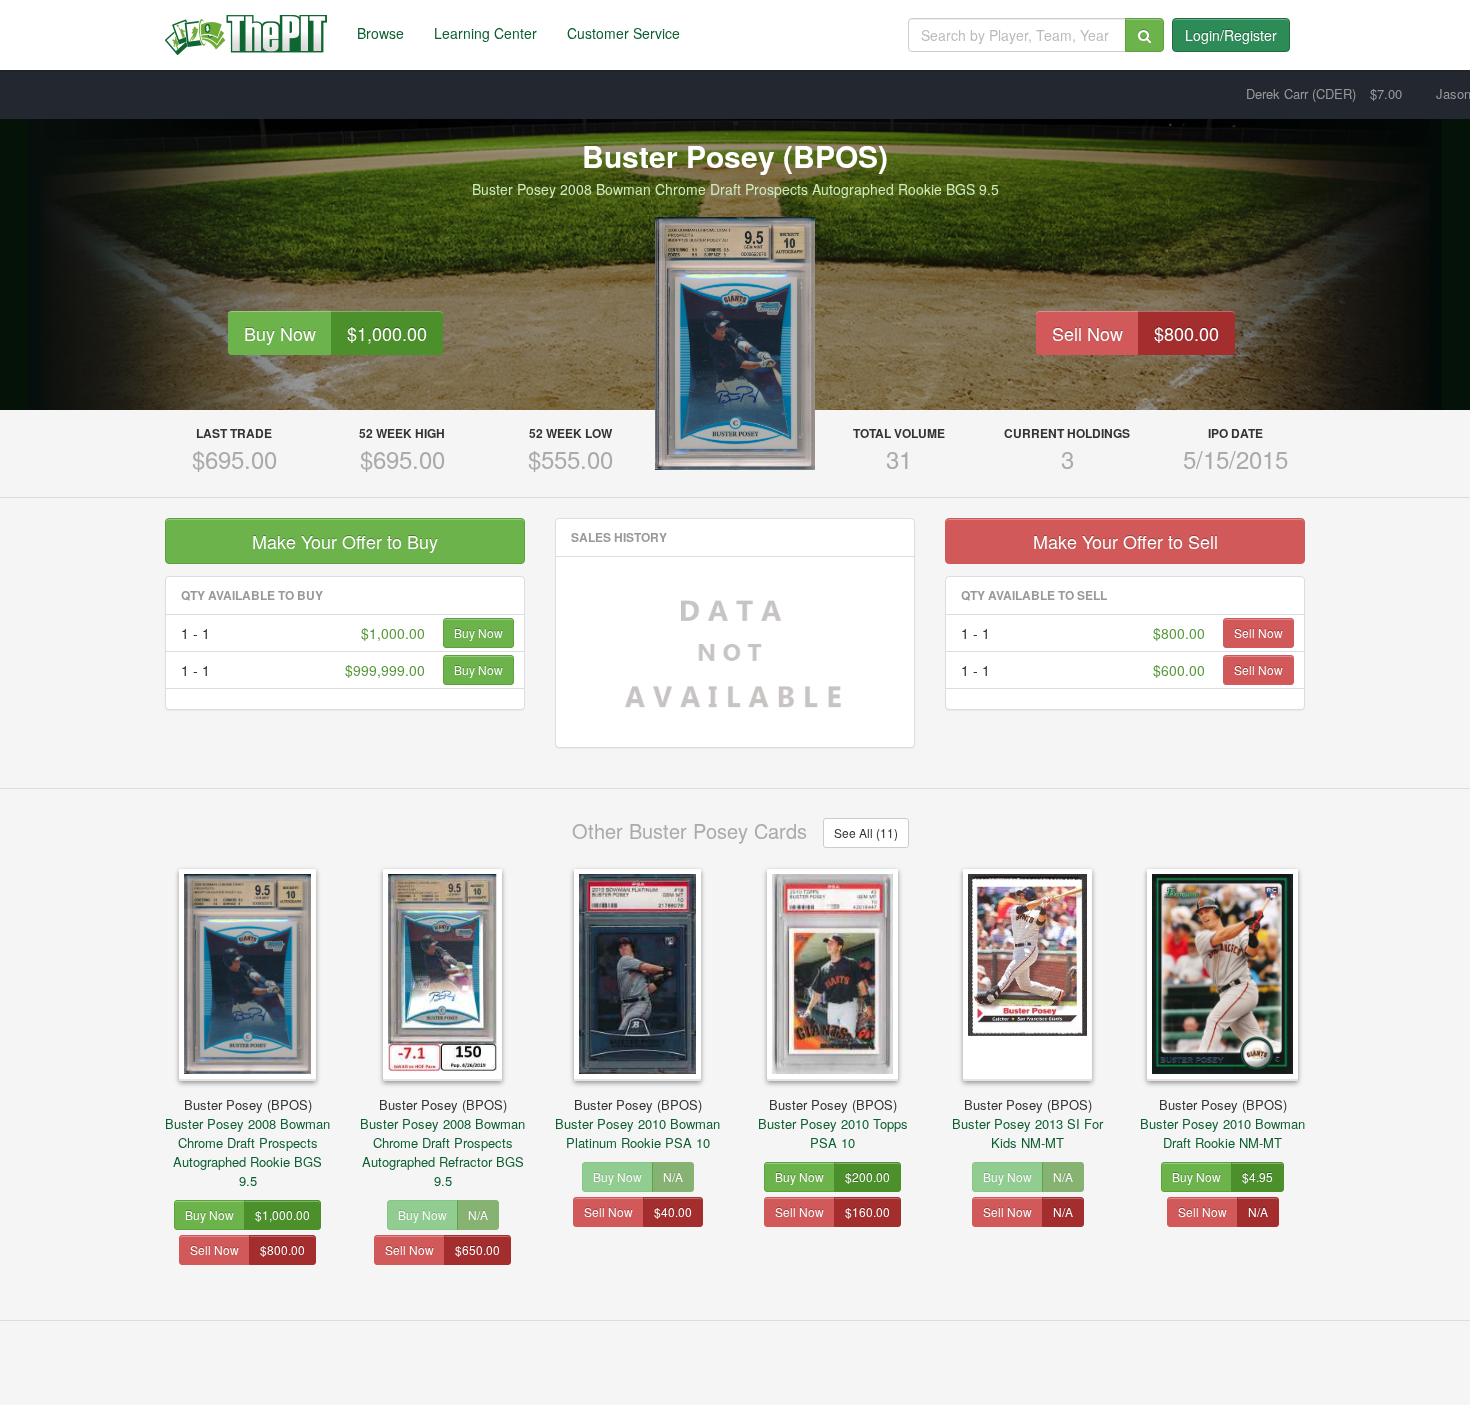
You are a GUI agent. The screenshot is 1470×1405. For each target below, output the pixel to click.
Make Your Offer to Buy (345, 541)
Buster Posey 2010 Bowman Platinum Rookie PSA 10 (637, 1123)
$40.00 (673, 1211)
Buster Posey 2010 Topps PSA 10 (833, 1123)
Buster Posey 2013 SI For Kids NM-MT (1027, 1123)
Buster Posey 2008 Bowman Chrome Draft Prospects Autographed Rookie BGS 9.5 (247, 1142)
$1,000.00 (387, 333)
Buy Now (280, 333)
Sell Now (1087, 333)
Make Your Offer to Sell (1125, 541)
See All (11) (866, 832)
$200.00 (867, 1176)
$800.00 (1186, 333)
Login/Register (1231, 35)
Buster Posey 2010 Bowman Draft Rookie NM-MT (1222, 1123)
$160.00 (867, 1211)
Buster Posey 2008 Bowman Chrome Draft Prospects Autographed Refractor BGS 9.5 (442, 1142)
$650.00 (477, 1249)
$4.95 (1257, 1176)
